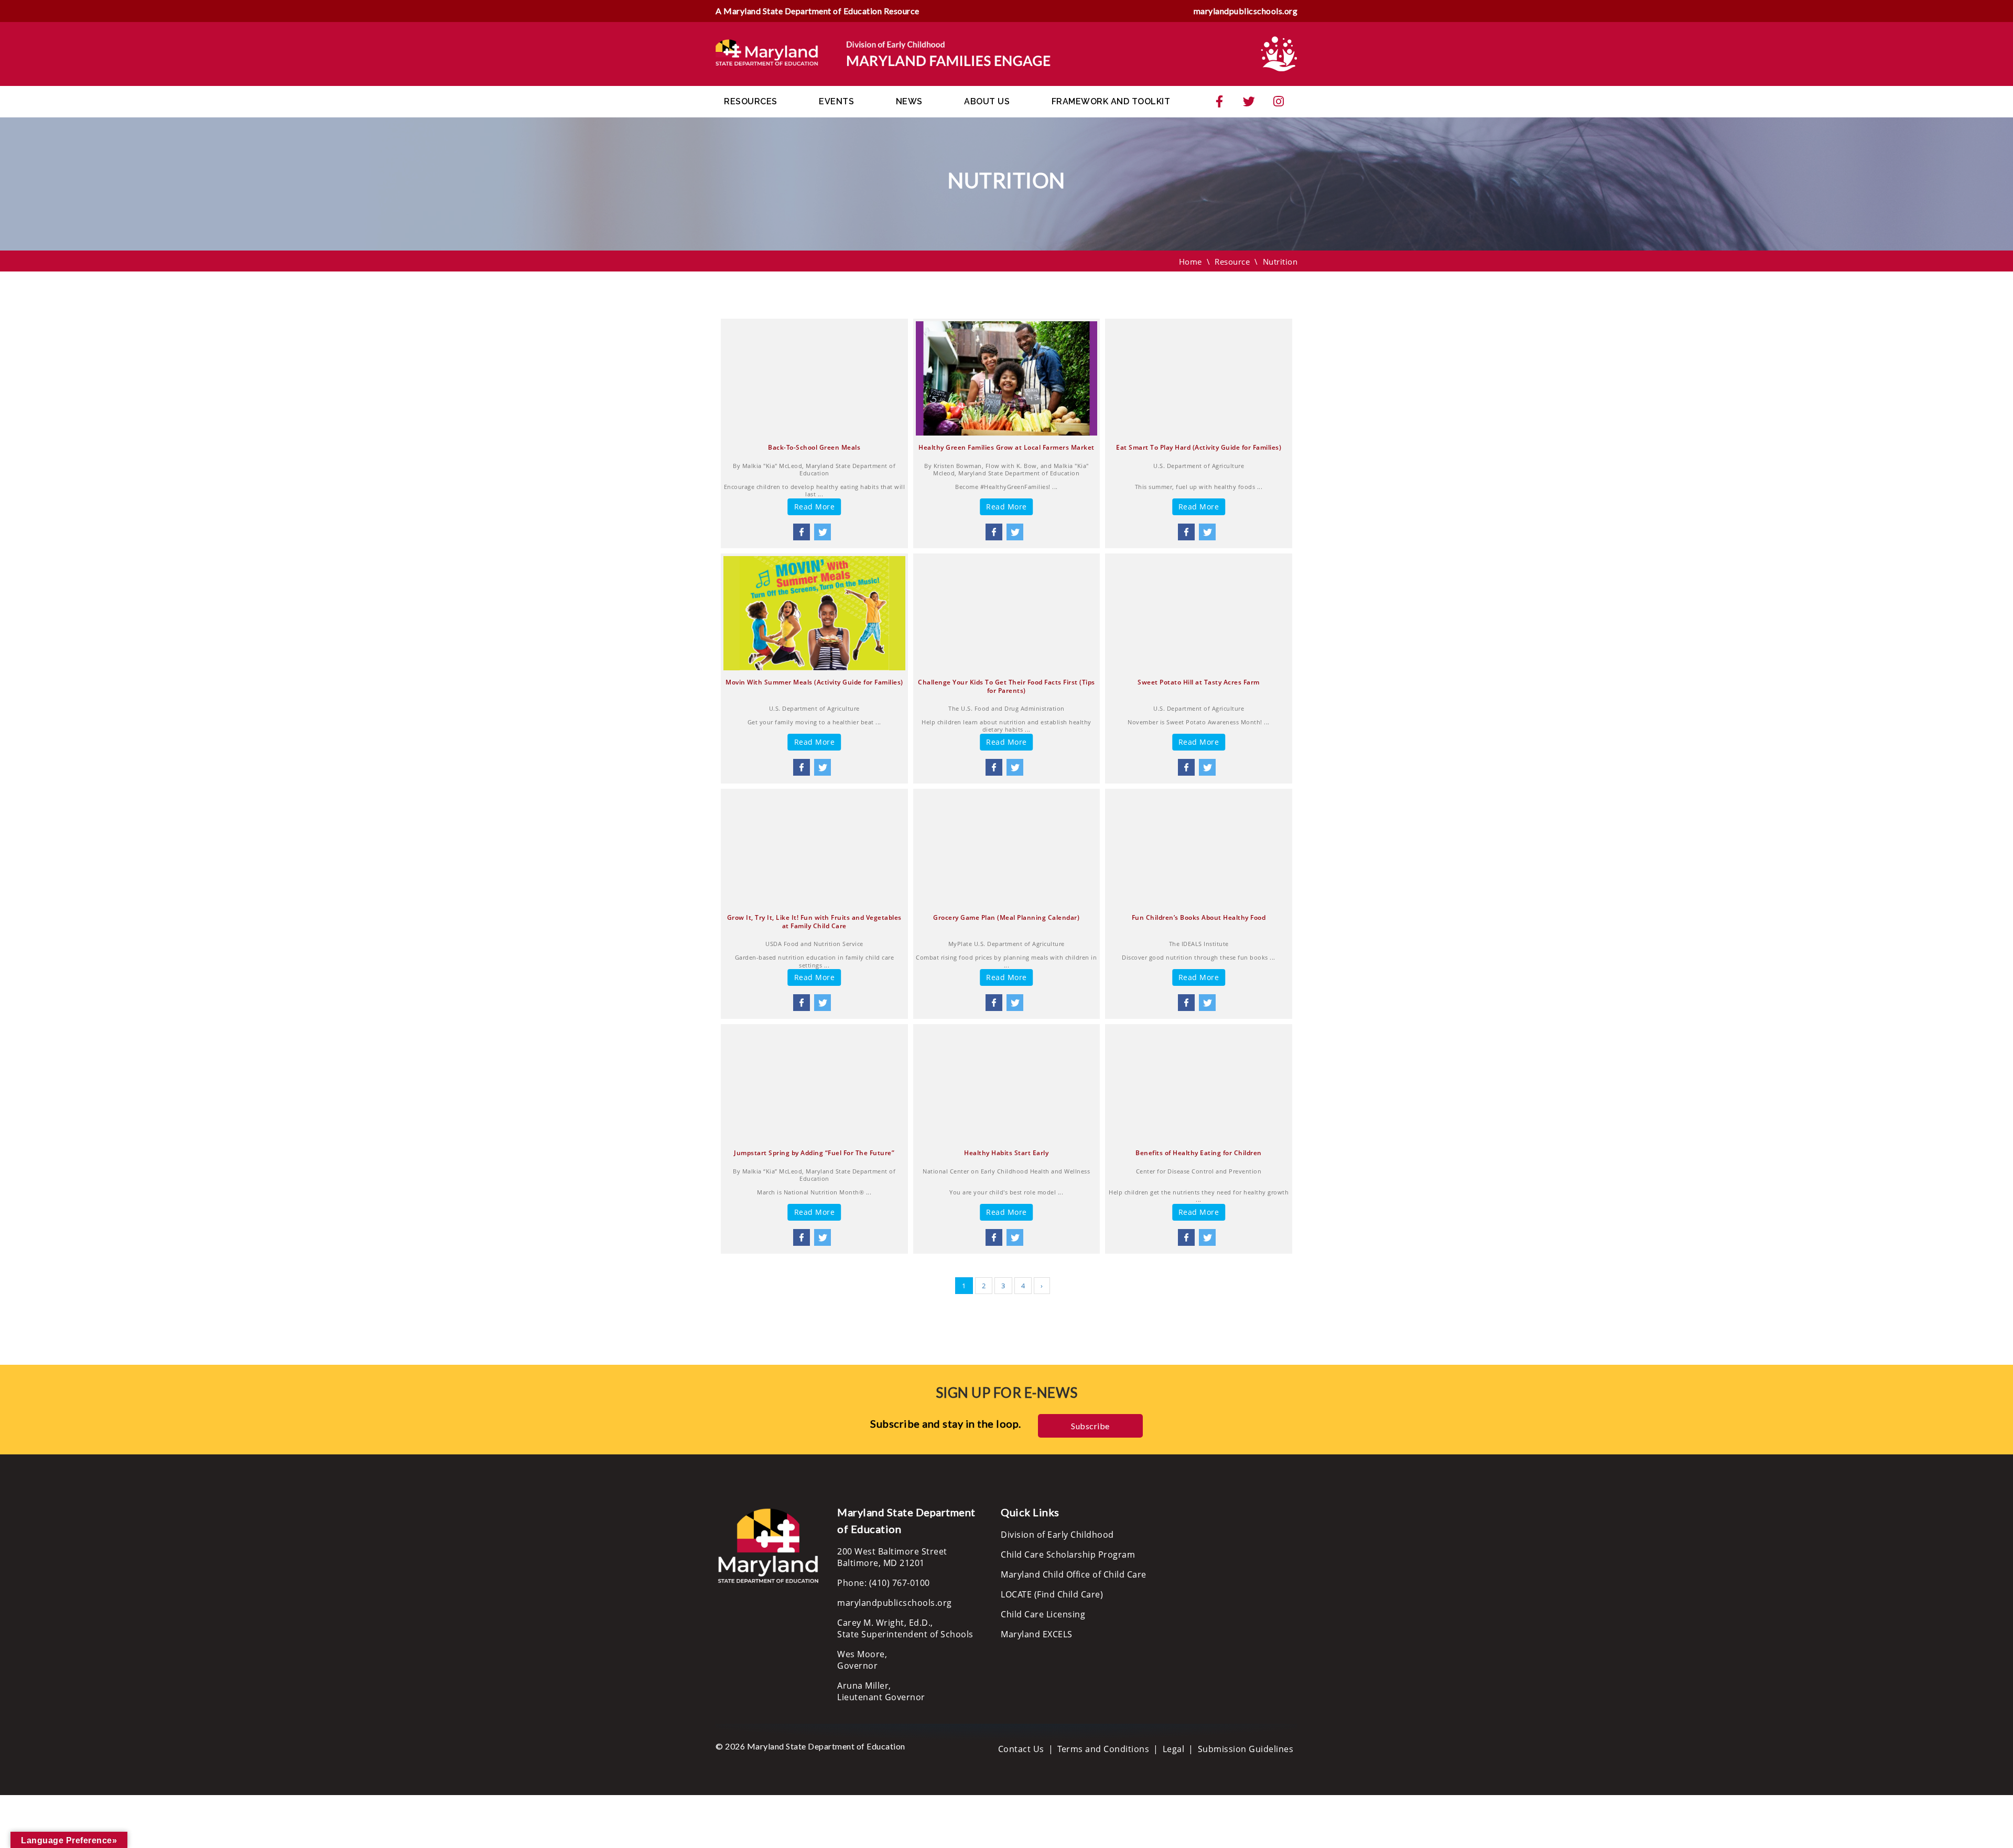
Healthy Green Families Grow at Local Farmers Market (1006, 448)
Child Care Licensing (1043, 1614)
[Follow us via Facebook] (1219, 102)
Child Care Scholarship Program (1068, 1555)
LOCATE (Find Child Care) (1052, 1594)
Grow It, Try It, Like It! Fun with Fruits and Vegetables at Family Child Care (814, 922)
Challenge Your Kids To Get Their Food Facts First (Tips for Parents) (1006, 686)
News (909, 101)
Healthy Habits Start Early (1006, 1153)
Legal (1174, 1749)
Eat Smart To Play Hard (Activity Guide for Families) (1199, 448)
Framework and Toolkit (1111, 101)
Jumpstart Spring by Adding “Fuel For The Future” (814, 1153)
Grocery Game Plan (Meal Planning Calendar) (1006, 918)
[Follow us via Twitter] (1249, 102)
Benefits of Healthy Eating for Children (1199, 1153)
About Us (987, 101)
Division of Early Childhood (1057, 1535)
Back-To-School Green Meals (814, 448)
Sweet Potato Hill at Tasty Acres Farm (1199, 682)
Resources (751, 101)
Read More (815, 507)
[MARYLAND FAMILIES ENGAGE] (883, 53)
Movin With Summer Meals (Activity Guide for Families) (814, 682)
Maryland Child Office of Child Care (1074, 1574)
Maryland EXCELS (1037, 1634)
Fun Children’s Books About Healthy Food (1199, 918)
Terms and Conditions (1103, 1749)
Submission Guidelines (1246, 1749)
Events (836, 101)
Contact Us (1021, 1749)
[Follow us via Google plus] (1279, 102)
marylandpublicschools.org (1246, 11)
